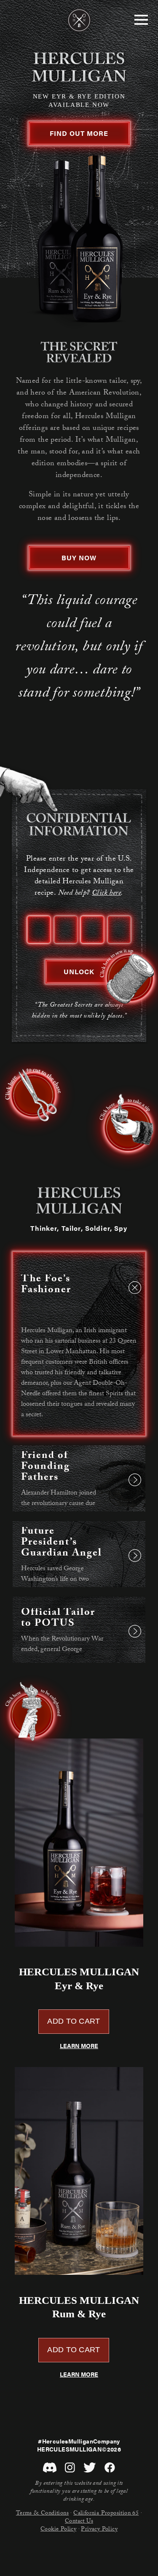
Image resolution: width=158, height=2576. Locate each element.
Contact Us (79, 2522)
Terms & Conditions (42, 2514)
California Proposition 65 (106, 2514)
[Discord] (50, 2468)
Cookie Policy (58, 2530)
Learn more (79, 2046)
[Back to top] (79, 20)
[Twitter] (90, 2468)
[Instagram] (70, 2468)
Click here (106, 894)
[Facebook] (110, 2468)
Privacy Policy (99, 2530)
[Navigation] (141, 20)
